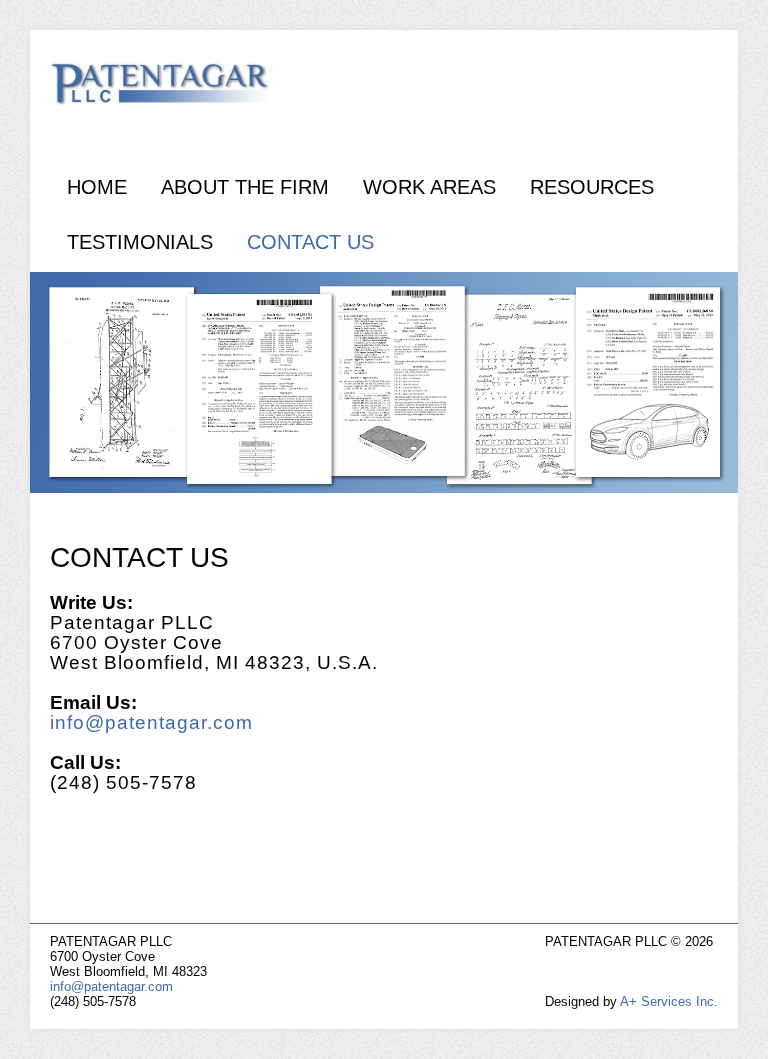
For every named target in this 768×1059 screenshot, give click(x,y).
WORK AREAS (429, 187)
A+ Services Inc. (669, 1001)
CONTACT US (310, 242)
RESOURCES (592, 187)
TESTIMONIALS (140, 242)
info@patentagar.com (151, 722)
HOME (97, 187)
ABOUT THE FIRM (245, 187)
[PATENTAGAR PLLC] (175, 90)
